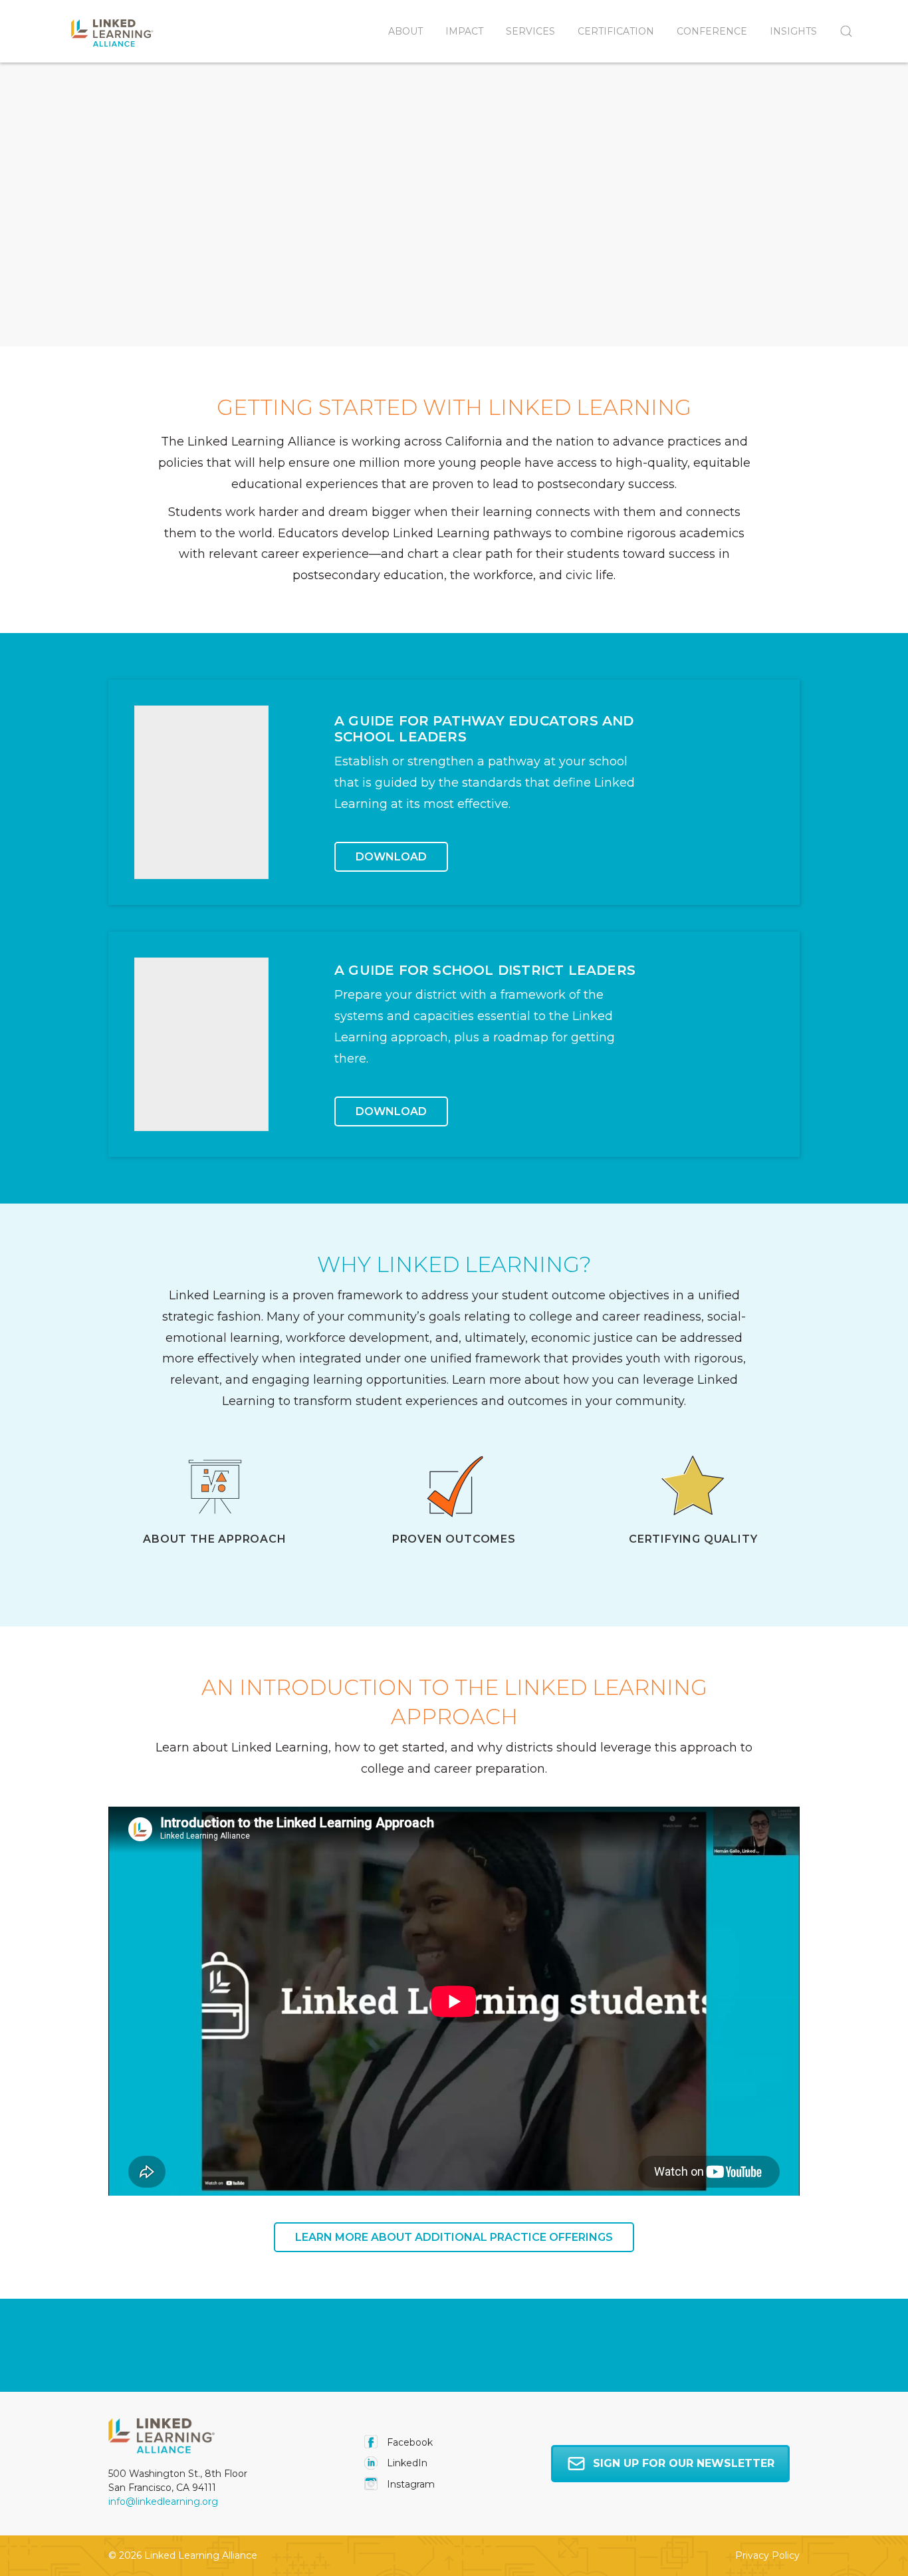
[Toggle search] (841, 31)
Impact (464, 31)
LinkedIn (406, 2463)
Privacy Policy (767, 2555)
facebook (408, 2442)
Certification (616, 31)
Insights (793, 31)
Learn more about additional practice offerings (454, 2237)
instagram (409, 2484)
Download (391, 857)
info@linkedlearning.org (163, 2502)
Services (530, 31)
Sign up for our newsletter (684, 2463)
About (405, 31)
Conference (712, 31)
